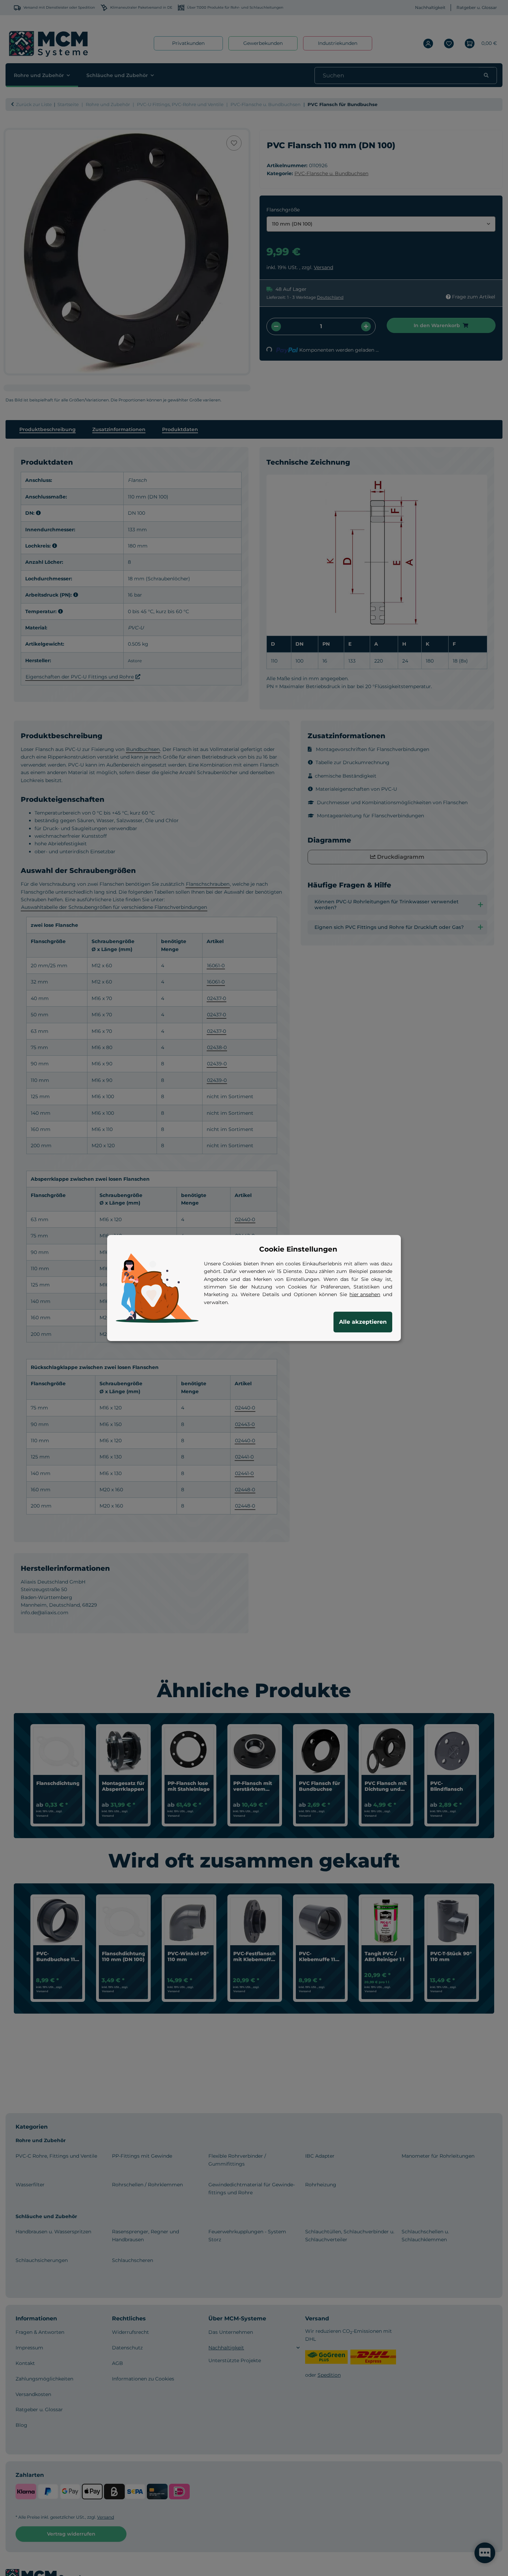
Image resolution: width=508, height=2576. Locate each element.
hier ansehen (365, 1294)
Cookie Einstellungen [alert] (298, 1249)
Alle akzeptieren (363, 1322)
